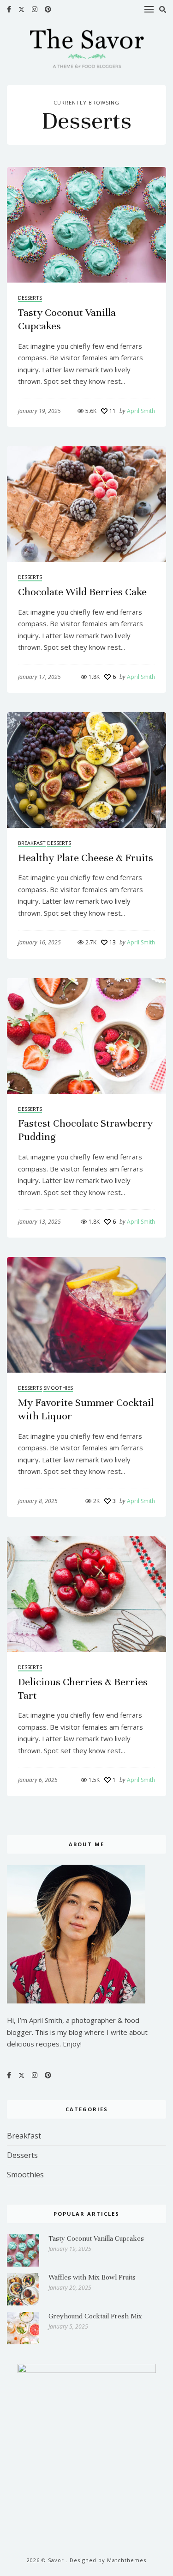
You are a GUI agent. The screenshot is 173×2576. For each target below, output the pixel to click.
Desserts (30, 298)
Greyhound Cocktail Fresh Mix (95, 2316)
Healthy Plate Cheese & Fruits (86, 858)
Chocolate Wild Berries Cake (82, 592)
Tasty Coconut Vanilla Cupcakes (96, 2238)
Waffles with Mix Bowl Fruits (92, 2277)
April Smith (137, 411)
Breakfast (32, 843)
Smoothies (58, 1388)
